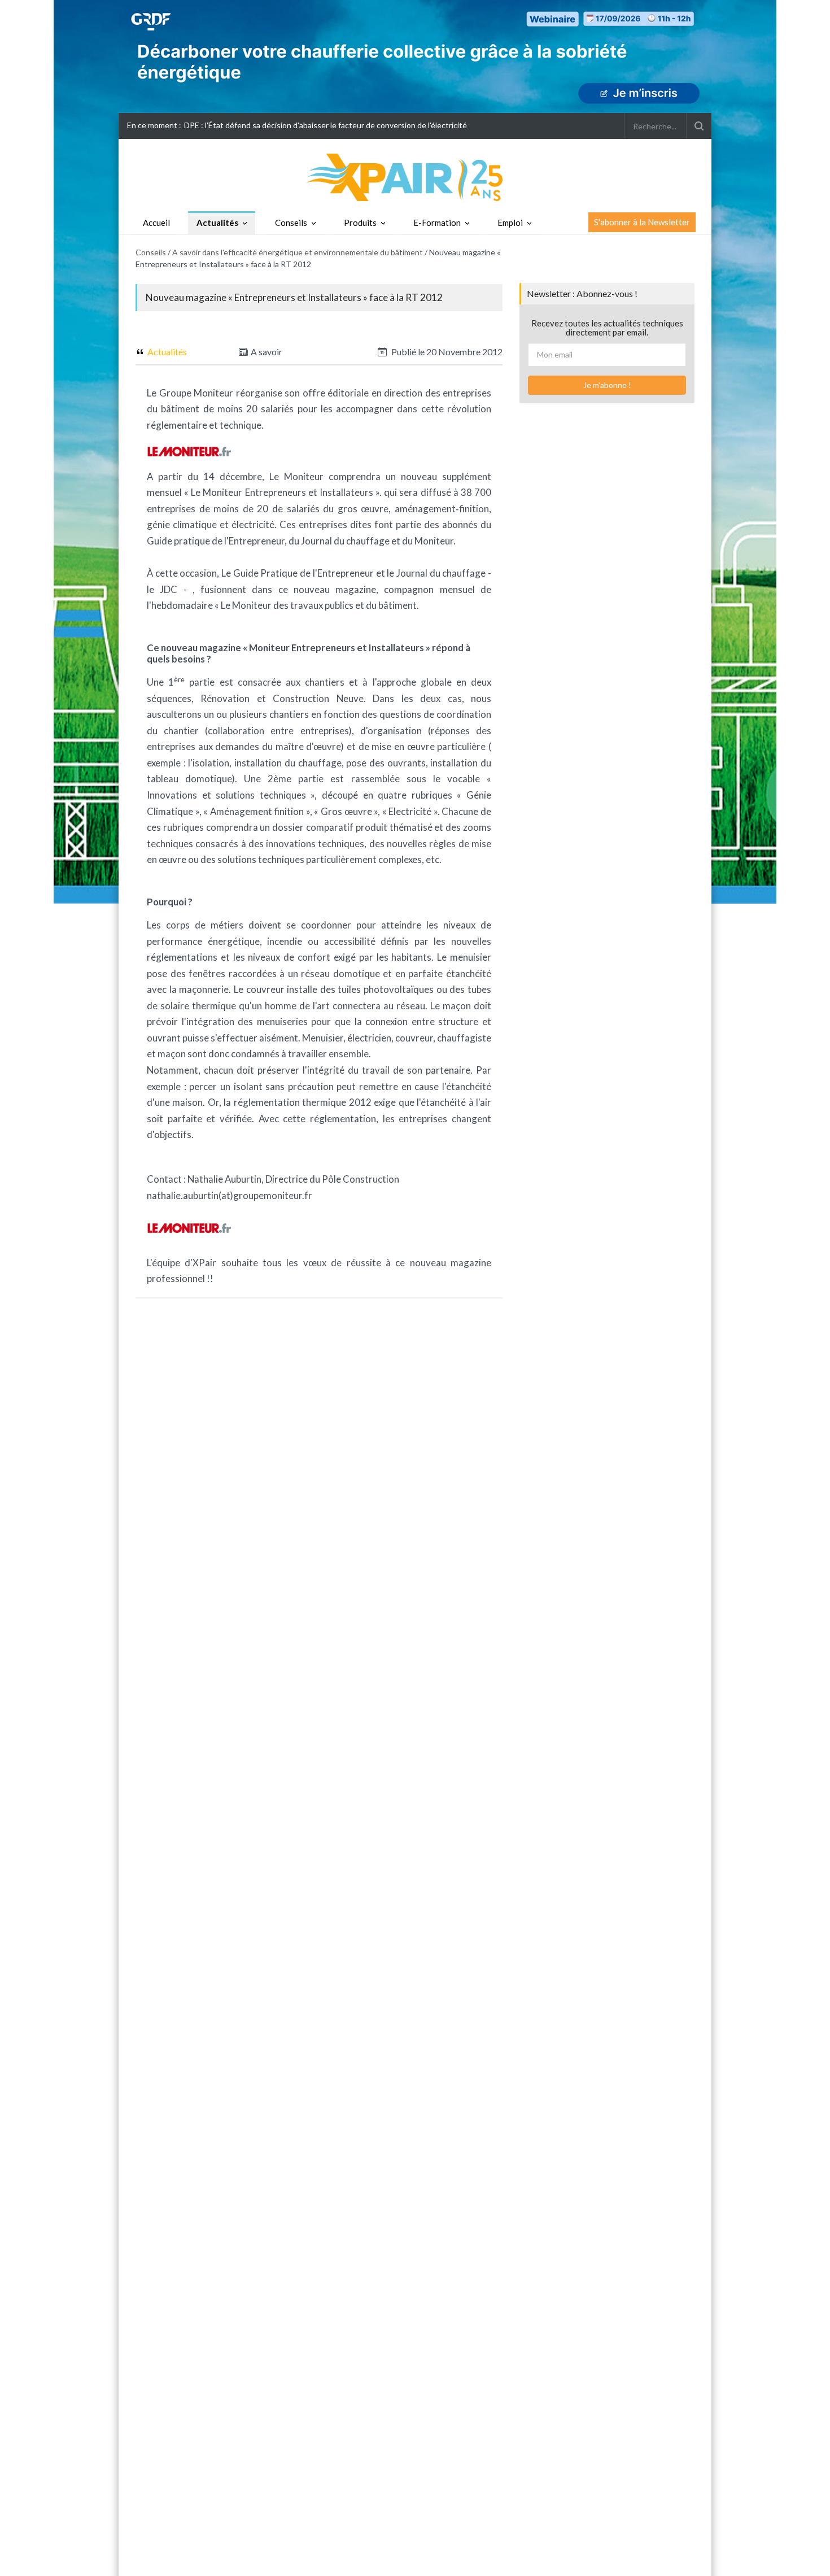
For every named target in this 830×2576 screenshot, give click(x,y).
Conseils (291, 223)
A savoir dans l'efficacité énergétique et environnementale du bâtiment (298, 252)
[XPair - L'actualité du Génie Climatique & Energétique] (415, 176)
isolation (211, 763)
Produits (360, 223)
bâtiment (397, 605)
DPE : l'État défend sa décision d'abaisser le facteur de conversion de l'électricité (326, 125)
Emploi (510, 223)
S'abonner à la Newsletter (642, 222)
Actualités (217, 223)
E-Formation (437, 223)
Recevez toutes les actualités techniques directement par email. (607, 328)
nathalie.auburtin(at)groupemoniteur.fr (230, 1195)
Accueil (156, 223)
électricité (253, 524)
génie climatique (182, 524)
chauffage (320, 763)
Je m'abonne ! (607, 385)
